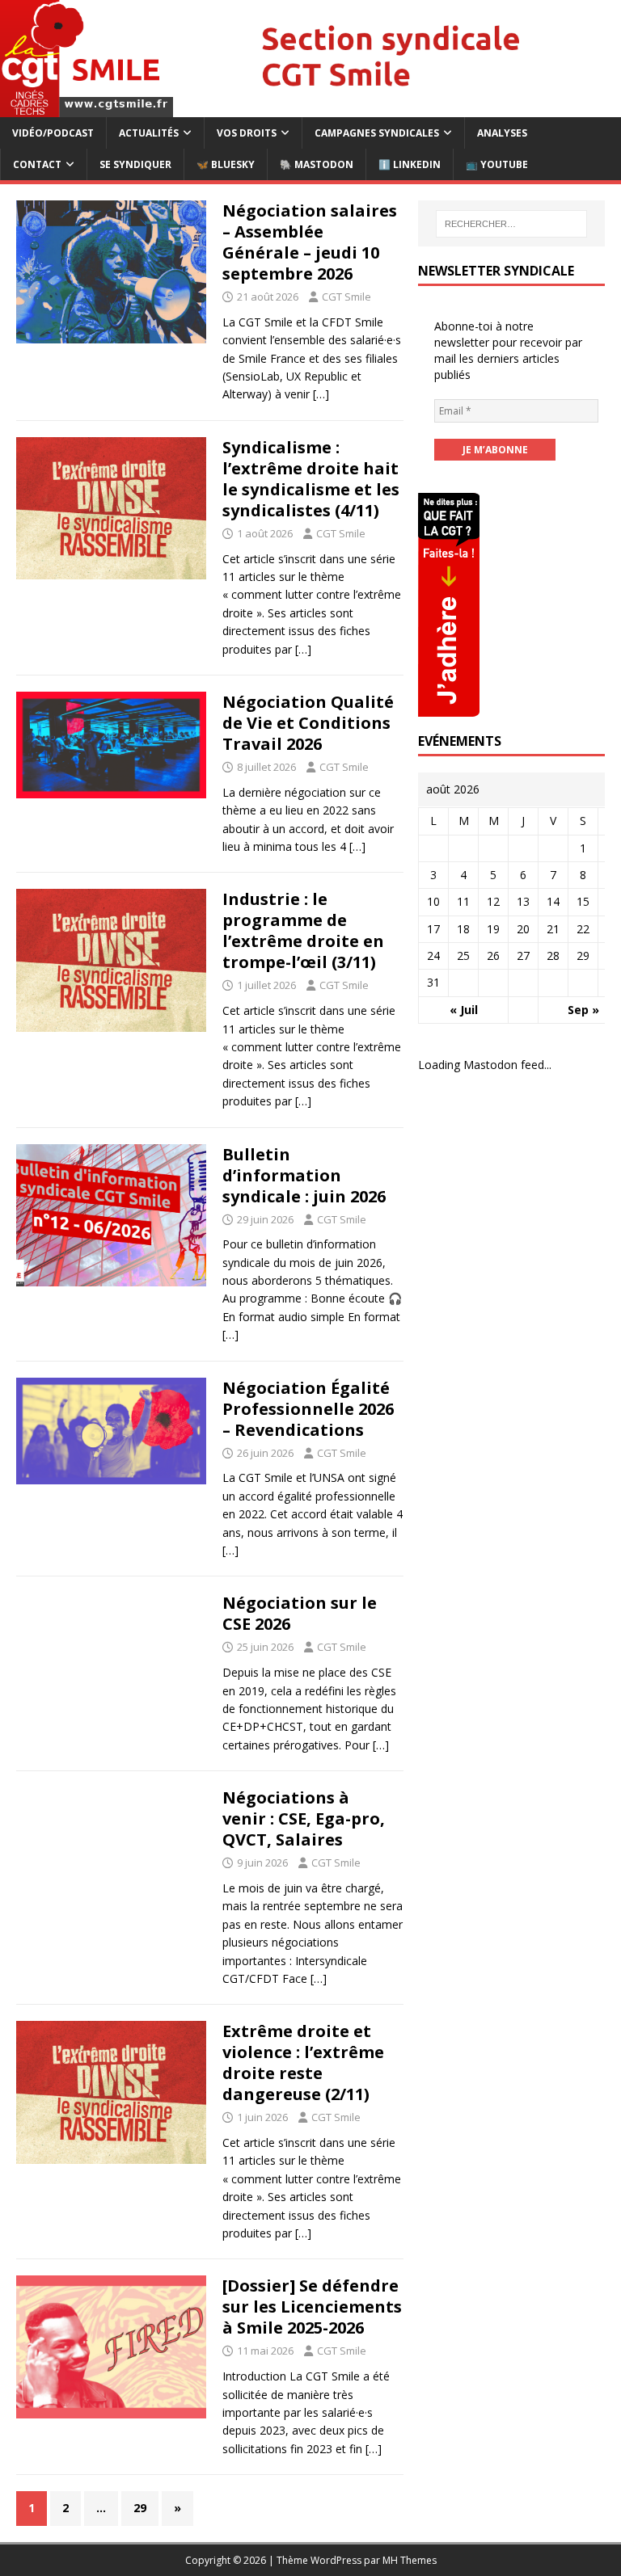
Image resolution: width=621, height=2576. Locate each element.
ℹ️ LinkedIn (410, 164)
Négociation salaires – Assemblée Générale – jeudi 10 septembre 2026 (310, 242)
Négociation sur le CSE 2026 (300, 1613)
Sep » (583, 1010)
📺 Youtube (497, 164)
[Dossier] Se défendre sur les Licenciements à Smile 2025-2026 (312, 2307)
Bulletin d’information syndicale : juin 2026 (304, 1175)
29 (140, 2508)
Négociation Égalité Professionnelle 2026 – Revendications (308, 1409)
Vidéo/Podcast (53, 133)
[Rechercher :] (511, 224)
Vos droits (247, 133)
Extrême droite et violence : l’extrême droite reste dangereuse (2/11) (303, 2062)
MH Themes (410, 2560)
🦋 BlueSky (226, 164)
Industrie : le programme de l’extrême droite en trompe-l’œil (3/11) (303, 930)
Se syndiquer (135, 164)
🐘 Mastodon (317, 164)
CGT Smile (346, 297)
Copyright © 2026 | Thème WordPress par (284, 2560)
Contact (37, 164)
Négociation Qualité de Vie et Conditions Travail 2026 (308, 723)
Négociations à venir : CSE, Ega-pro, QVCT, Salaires (304, 1818)
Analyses (502, 133)
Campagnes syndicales (377, 133)
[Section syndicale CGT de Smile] (310, 107)
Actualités (149, 133)
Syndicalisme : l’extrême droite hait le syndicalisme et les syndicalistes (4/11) (311, 479)
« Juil (464, 1010)
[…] (321, 394)
